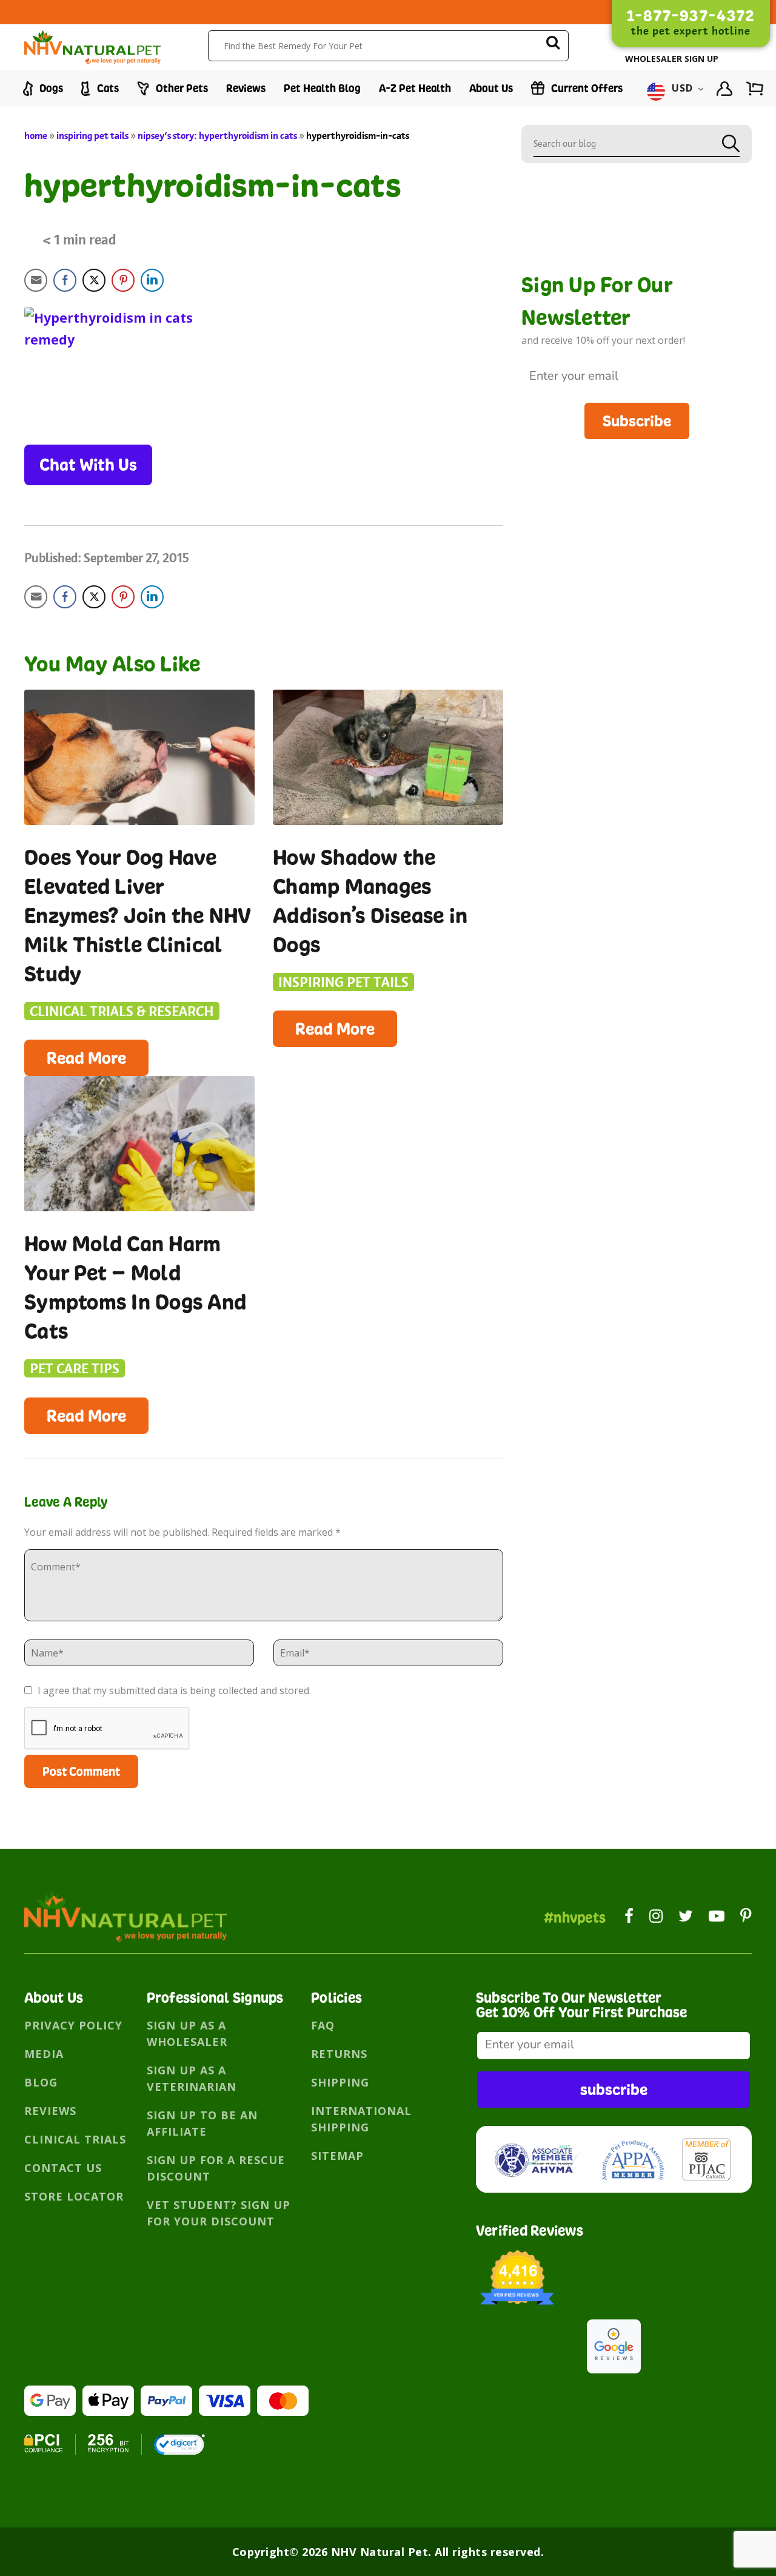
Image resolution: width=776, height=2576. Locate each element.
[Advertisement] (637, 524)
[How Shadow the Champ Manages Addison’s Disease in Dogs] (388, 757)
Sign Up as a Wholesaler (187, 2033)
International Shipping (361, 2119)
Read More (86, 1058)
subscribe (614, 2089)
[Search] (553, 45)
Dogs (50, 88)
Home (36, 136)
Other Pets (181, 88)
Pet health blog (322, 88)
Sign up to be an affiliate (202, 2123)
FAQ (323, 2025)
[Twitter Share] (94, 280)
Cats (107, 88)
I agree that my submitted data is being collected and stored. (173, 1690)
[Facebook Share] (65, 280)
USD (683, 89)
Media (44, 2054)
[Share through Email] (36, 280)
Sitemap (337, 2156)
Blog (41, 2082)
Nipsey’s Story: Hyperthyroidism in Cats (217, 136)
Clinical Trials (75, 2139)
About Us (491, 88)
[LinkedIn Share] (152, 280)
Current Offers (586, 88)
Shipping (340, 2082)
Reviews (246, 88)
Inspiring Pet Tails (92, 136)
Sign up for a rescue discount (216, 2168)
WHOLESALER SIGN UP (672, 59)
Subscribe (637, 421)
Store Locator (74, 2196)
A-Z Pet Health (415, 88)
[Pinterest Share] (123, 280)
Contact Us (63, 2168)
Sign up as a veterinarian (192, 2078)
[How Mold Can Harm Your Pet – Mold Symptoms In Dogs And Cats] (139, 1144)
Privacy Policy (73, 2025)
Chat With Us (88, 465)
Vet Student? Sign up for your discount (219, 2213)
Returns (339, 2054)
